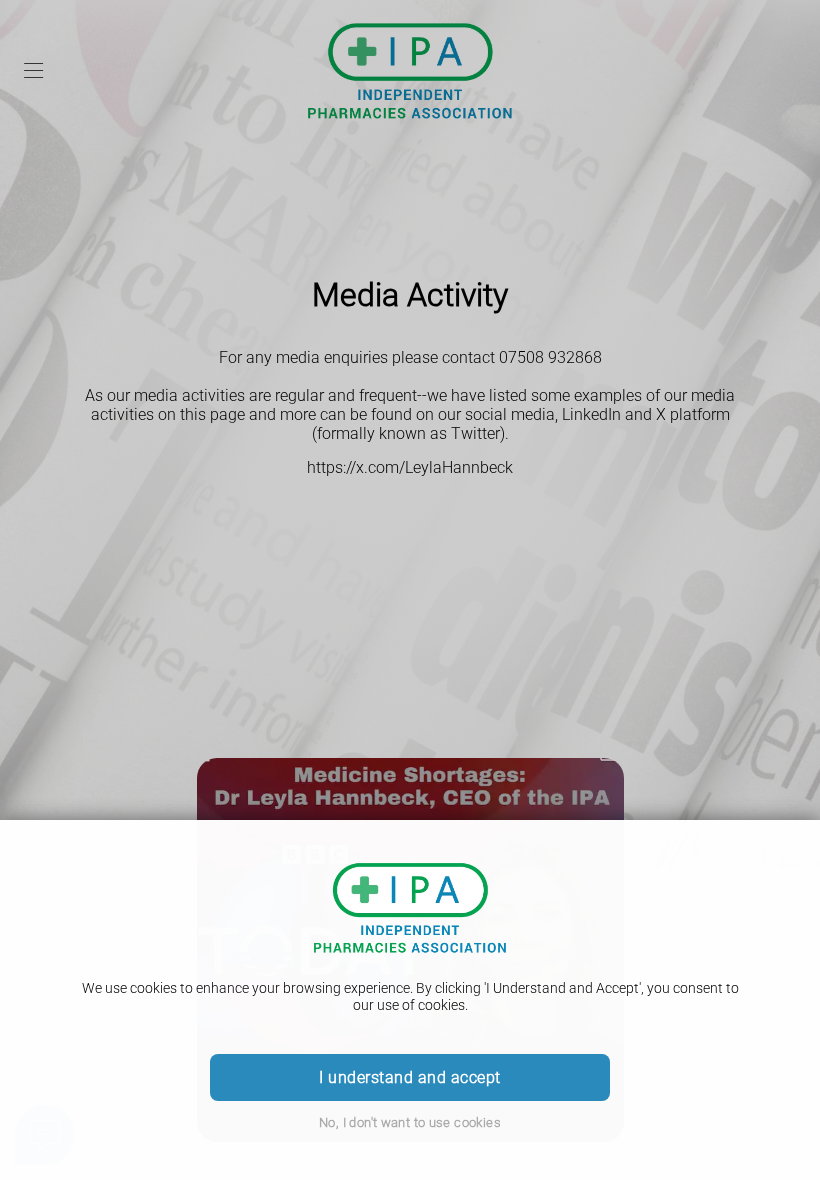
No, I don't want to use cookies (410, 1122)
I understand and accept (409, 1077)
